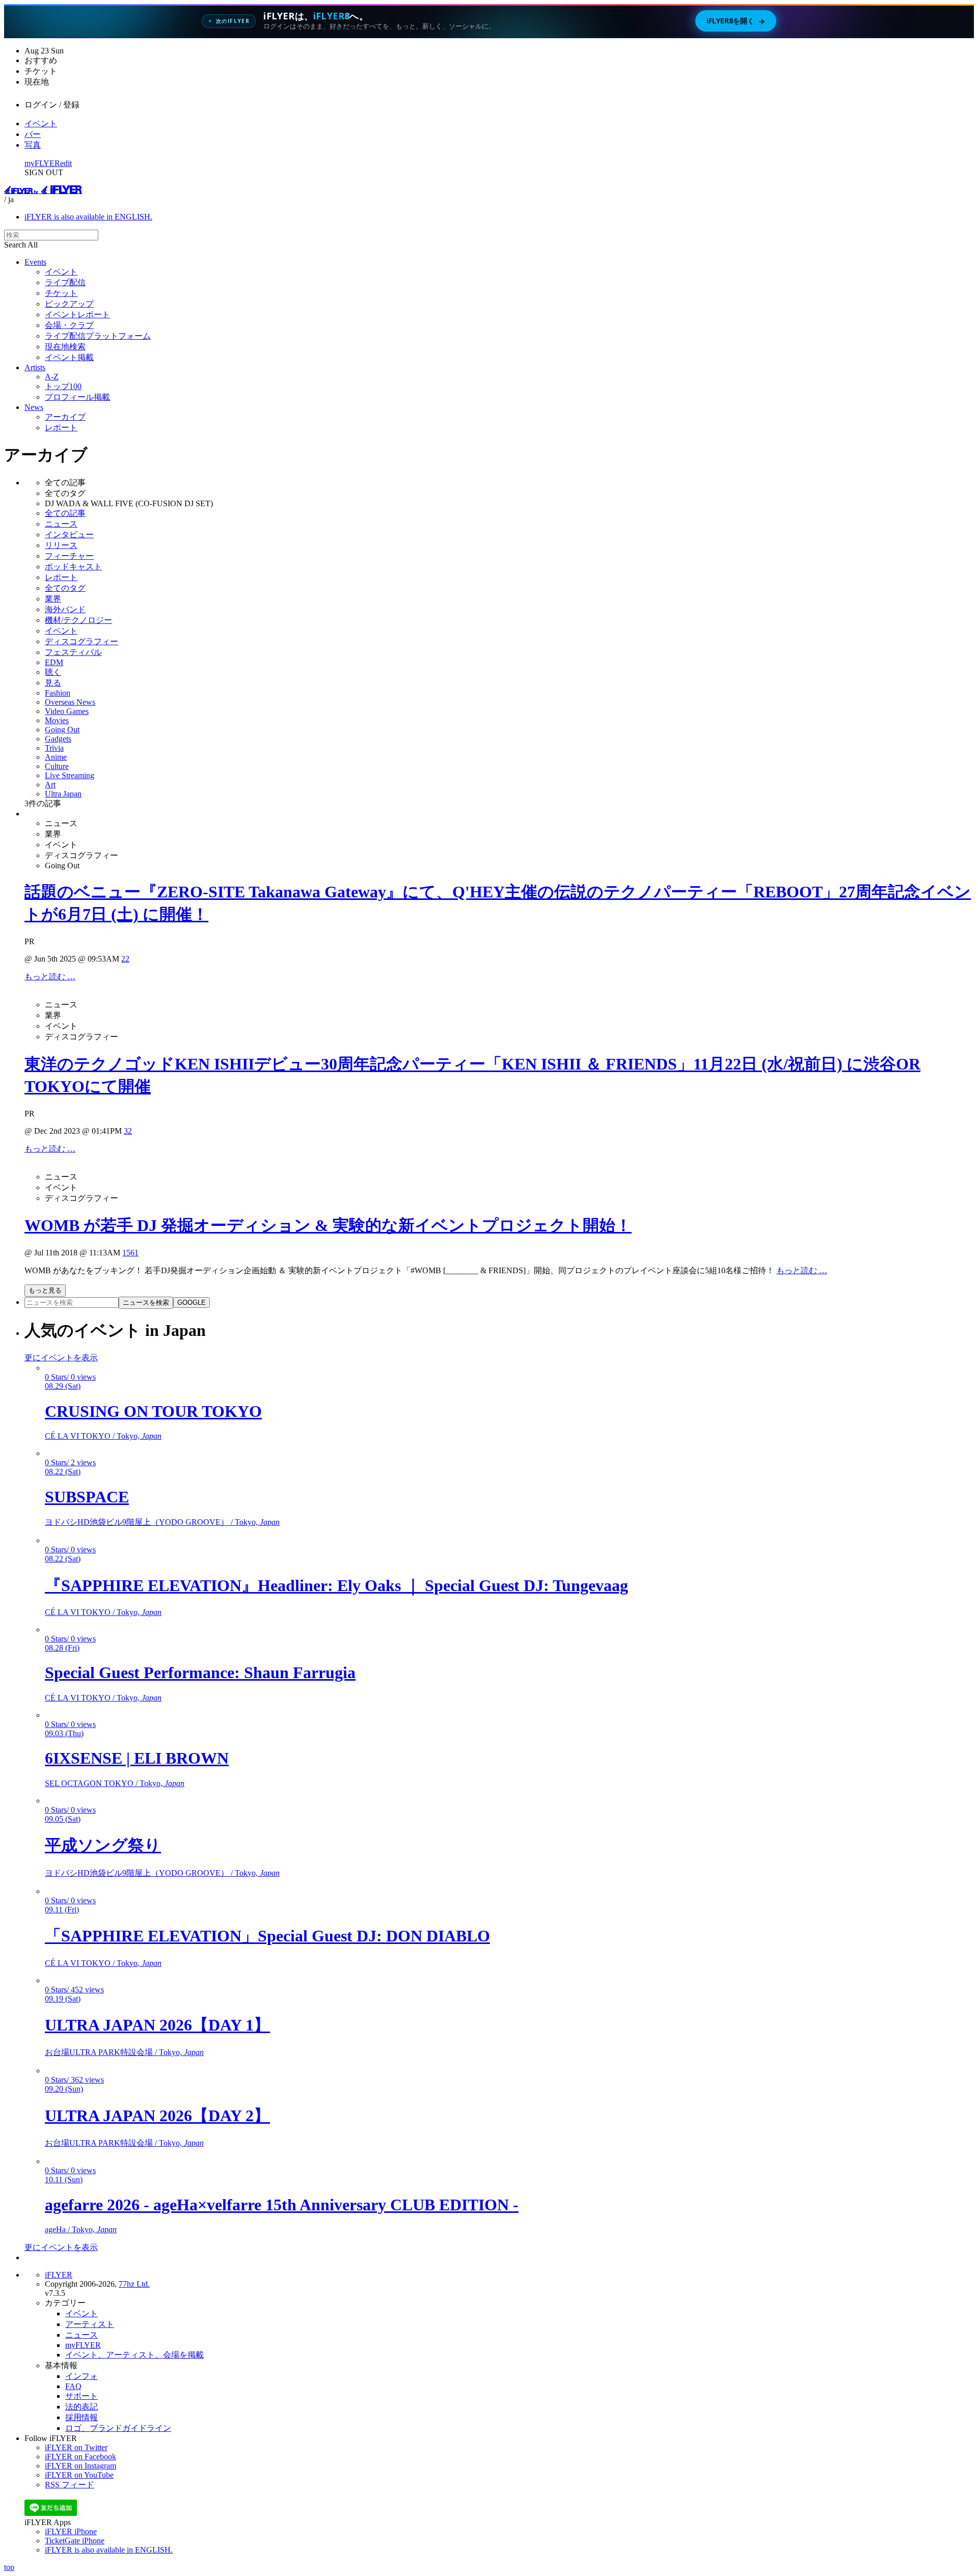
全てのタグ (65, 588)
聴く (53, 672)
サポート (81, 2396)
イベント (41, 124)
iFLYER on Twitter (76, 2447)
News (34, 407)
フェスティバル (73, 652)
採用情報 (81, 2417)
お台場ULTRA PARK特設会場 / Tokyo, (124, 2052)
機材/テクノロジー (78, 620)
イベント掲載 (69, 357)
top (9, 2567)
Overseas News (70, 702)
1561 (130, 1253)
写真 (33, 145)
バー (33, 134)
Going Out (62, 730)
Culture (57, 766)
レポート (61, 428)
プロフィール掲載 (77, 397)
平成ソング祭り (103, 1845)
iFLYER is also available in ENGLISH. (88, 217)
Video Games (67, 711)
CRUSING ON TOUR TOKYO (153, 1411)
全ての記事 (65, 513)
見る (53, 683)
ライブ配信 (65, 282)
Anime (56, 757)
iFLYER (59, 2275)
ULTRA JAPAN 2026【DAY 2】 (157, 2116)
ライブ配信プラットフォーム (98, 336)
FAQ (73, 2386)
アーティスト (90, 2324)
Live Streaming (70, 775)
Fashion (58, 693)
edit (66, 163)
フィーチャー (69, 556)
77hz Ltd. (134, 2284)
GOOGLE (192, 1303)
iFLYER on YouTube (79, 2475)
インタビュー (69, 535)
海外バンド (65, 609)
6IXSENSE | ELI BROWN (137, 1758)
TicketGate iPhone (75, 2541)
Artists (35, 367)
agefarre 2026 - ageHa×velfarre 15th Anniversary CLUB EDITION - (282, 2205)
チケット (61, 293)
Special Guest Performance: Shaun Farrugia (200, 1673)
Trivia (54, 748)
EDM (54, 662)
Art (50, 785)
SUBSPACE (87, 1497)
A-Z (52, 377)
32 (128, 1131)
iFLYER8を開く (736, 21)
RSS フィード (70, 2485)
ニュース (61, 524)
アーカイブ (65, 417)
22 (125, 959)
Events (35, 262)
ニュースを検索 (146, 1303)
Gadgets (58, 739)
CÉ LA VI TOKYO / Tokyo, (103, 1436)
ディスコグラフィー (81, 641)
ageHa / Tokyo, (81, 2229)
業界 (53, 599)
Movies (57, 720)
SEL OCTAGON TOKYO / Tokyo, (115, 1783)
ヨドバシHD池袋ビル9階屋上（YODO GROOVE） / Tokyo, (162, 1522)
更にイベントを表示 (61, 1358)
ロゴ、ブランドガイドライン (118, 2428)
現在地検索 (65, 347)
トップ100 (63, 386)
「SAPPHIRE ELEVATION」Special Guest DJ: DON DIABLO (267, 1936)
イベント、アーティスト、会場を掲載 (134, 2355)
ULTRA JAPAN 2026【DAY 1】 (157, 2025)
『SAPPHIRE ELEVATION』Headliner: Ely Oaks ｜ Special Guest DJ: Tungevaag (336, 1585)
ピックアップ (69, 304)
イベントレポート (77, 314)
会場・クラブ (69, 325)
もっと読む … (50, 977)
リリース (61, 545)
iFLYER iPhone (71, 2531)
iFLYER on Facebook (80, 2457)
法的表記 (81, 2407)
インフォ (81, 2376)
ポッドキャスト (73, 567)
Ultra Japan (63, 794)
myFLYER (42, 163)
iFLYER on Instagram (80, 2466)
